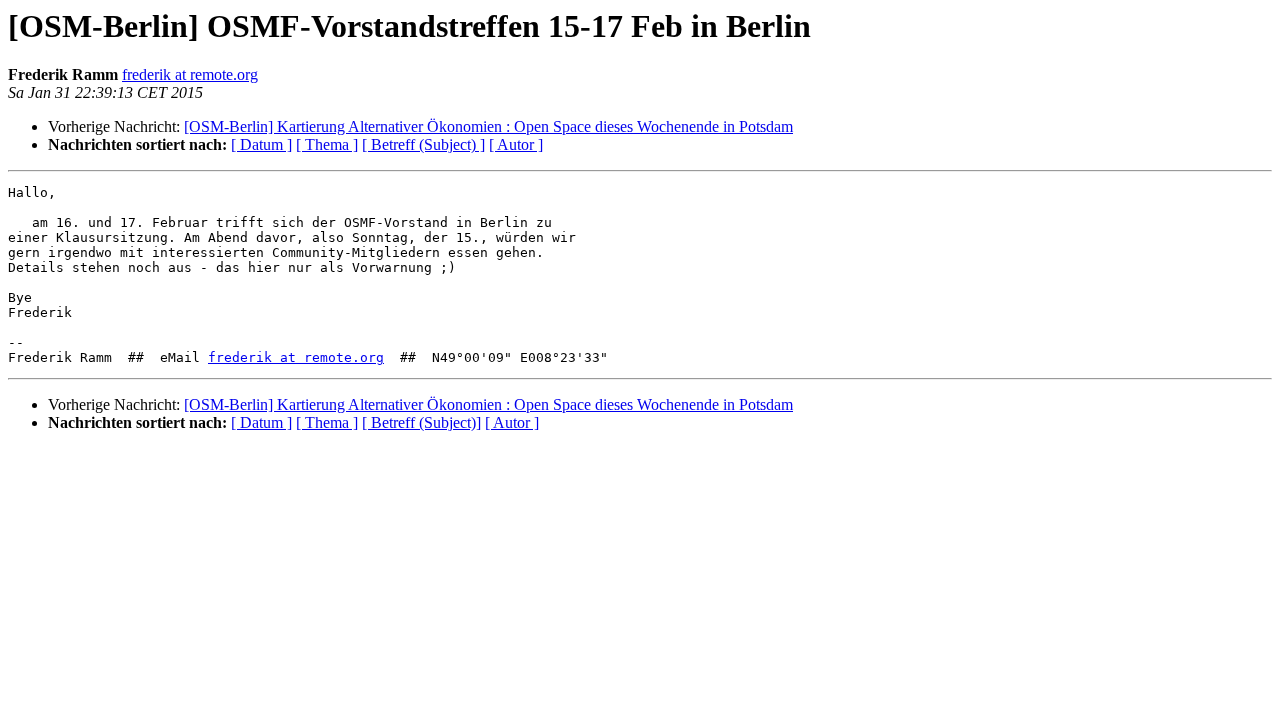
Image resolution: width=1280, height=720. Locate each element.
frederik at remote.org (190, 74)
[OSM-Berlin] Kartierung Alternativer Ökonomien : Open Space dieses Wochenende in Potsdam (488, 126)
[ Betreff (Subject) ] (423, 144)
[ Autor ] (516, 144)
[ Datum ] (261, 144)
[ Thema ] (327, 144)
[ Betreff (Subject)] (421, 422)
